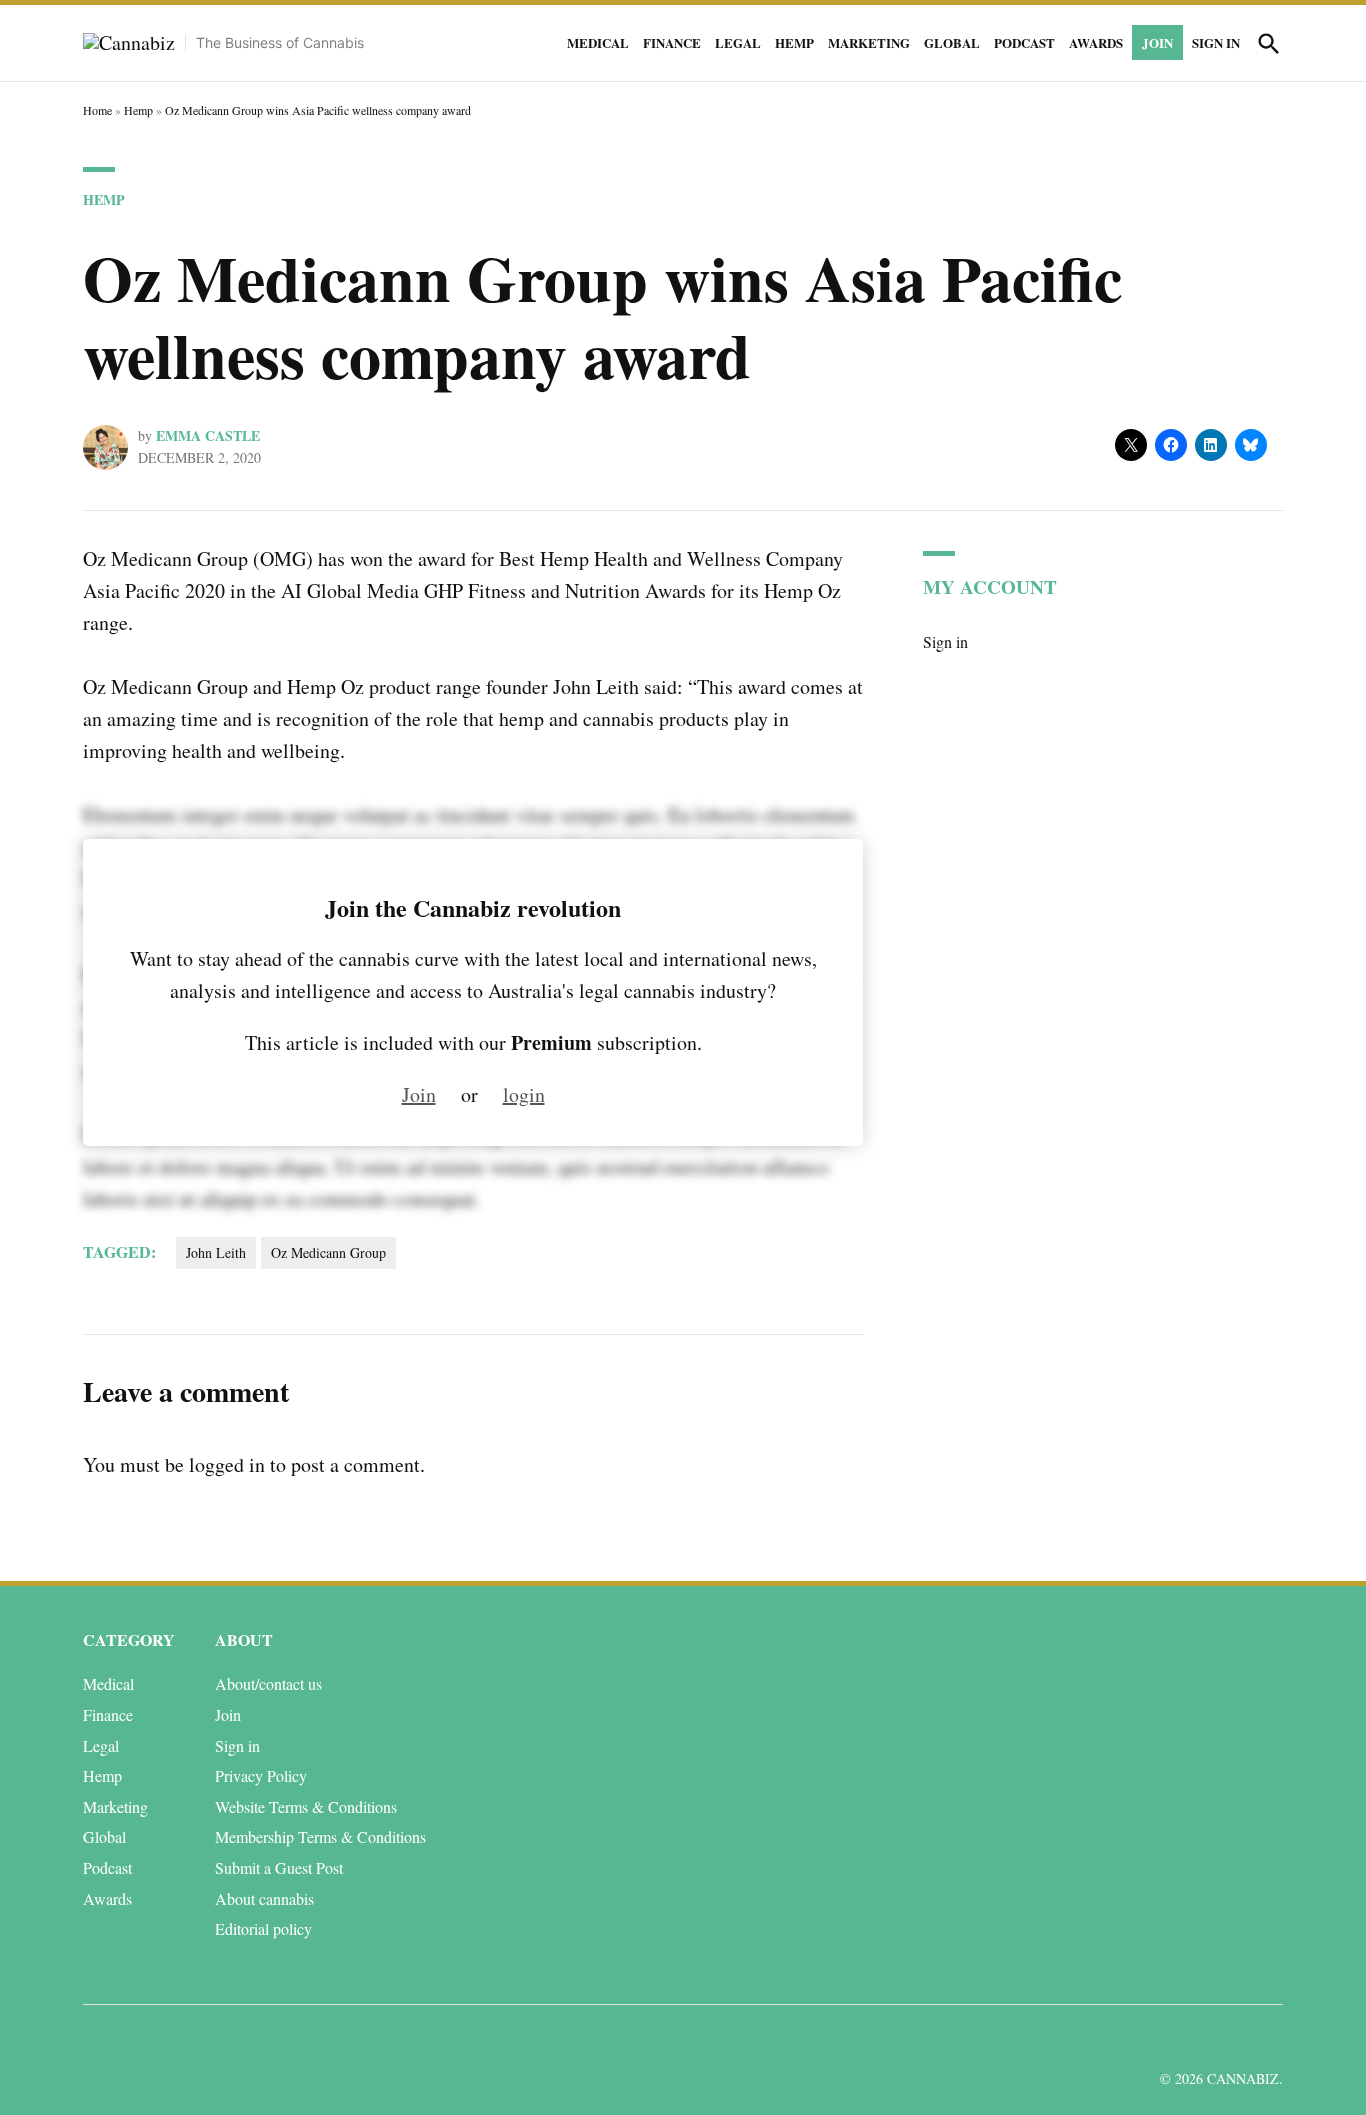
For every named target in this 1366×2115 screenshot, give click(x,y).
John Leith (216, 1252)
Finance (672, 42)
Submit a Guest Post (279, 1867)
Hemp (794, 42)
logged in (227, 1464)
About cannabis (264, 1898)
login (524, 1094)
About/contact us (268, 1683)
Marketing (869, 42)
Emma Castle (208, 435)
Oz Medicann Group (328, 1252)
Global (952, 42)
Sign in (1216, 42)
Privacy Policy (261, 1775)
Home (97, 110)
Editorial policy (263, 1928)
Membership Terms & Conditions (320, 1836)
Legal (738, 42)
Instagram (1195, 2038)
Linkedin (1150, 2038)
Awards (1096, 42)
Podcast (1024, 42)
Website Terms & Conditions (306, 1806)
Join (1157, 42)
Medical (598, 42)
